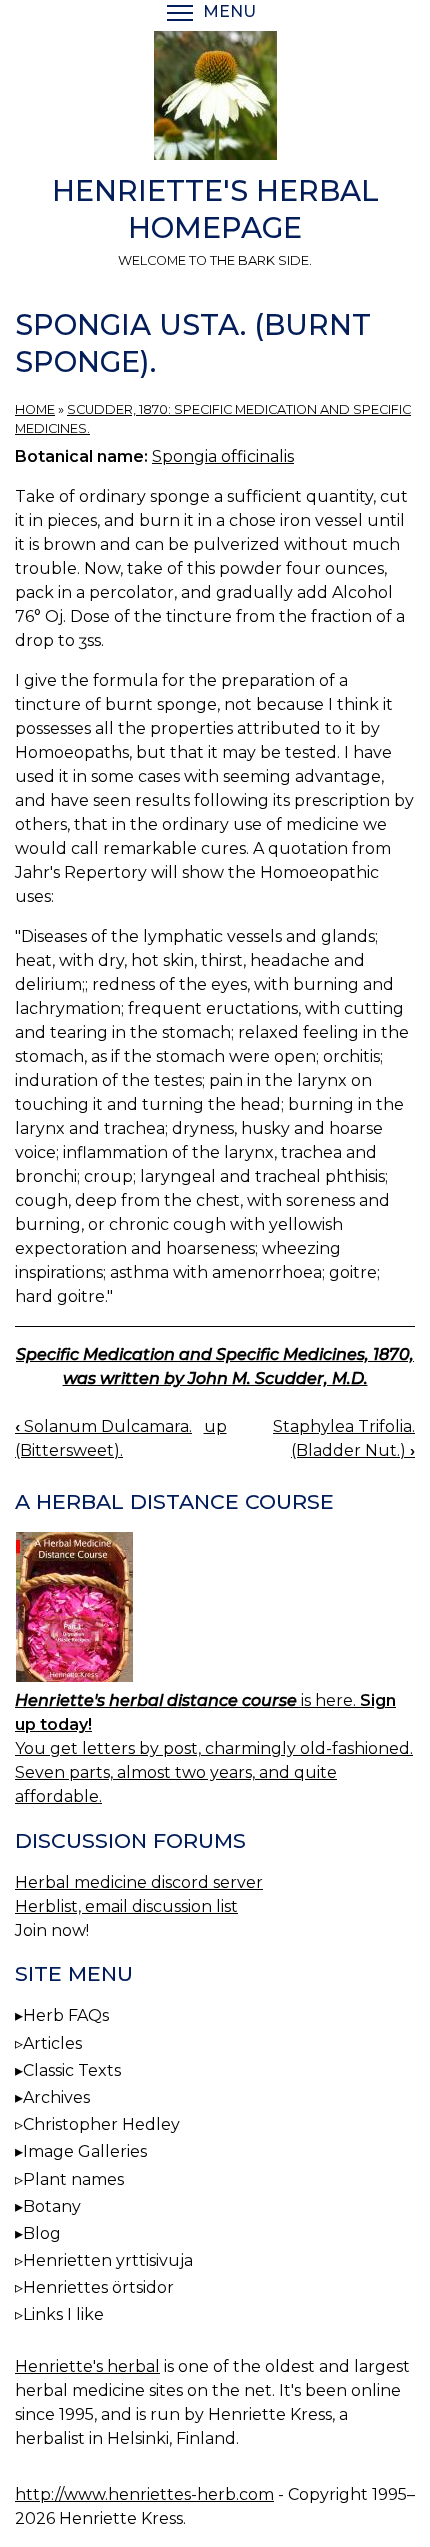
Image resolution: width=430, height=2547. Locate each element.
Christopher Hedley (101, 2124)
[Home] (215, 99)
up (215, 1426)
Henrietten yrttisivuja (108, 2260)
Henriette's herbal (87, 2366)
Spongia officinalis (223, 456)
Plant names (73, 2179)
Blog (42, 2233)
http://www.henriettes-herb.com (144, 2494)
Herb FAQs (66, 2015)
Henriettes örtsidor (98, 2287)
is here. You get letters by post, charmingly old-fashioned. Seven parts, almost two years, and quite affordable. (214, 1748)
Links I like (63, 2314)
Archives (56, 2097)
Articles (52, 2043)
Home (35, 409)
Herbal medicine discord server (139, 1882)
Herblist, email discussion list (126, 1906)
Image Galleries (85, 2151)
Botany (52, 2206)
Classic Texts (72, 2070)
